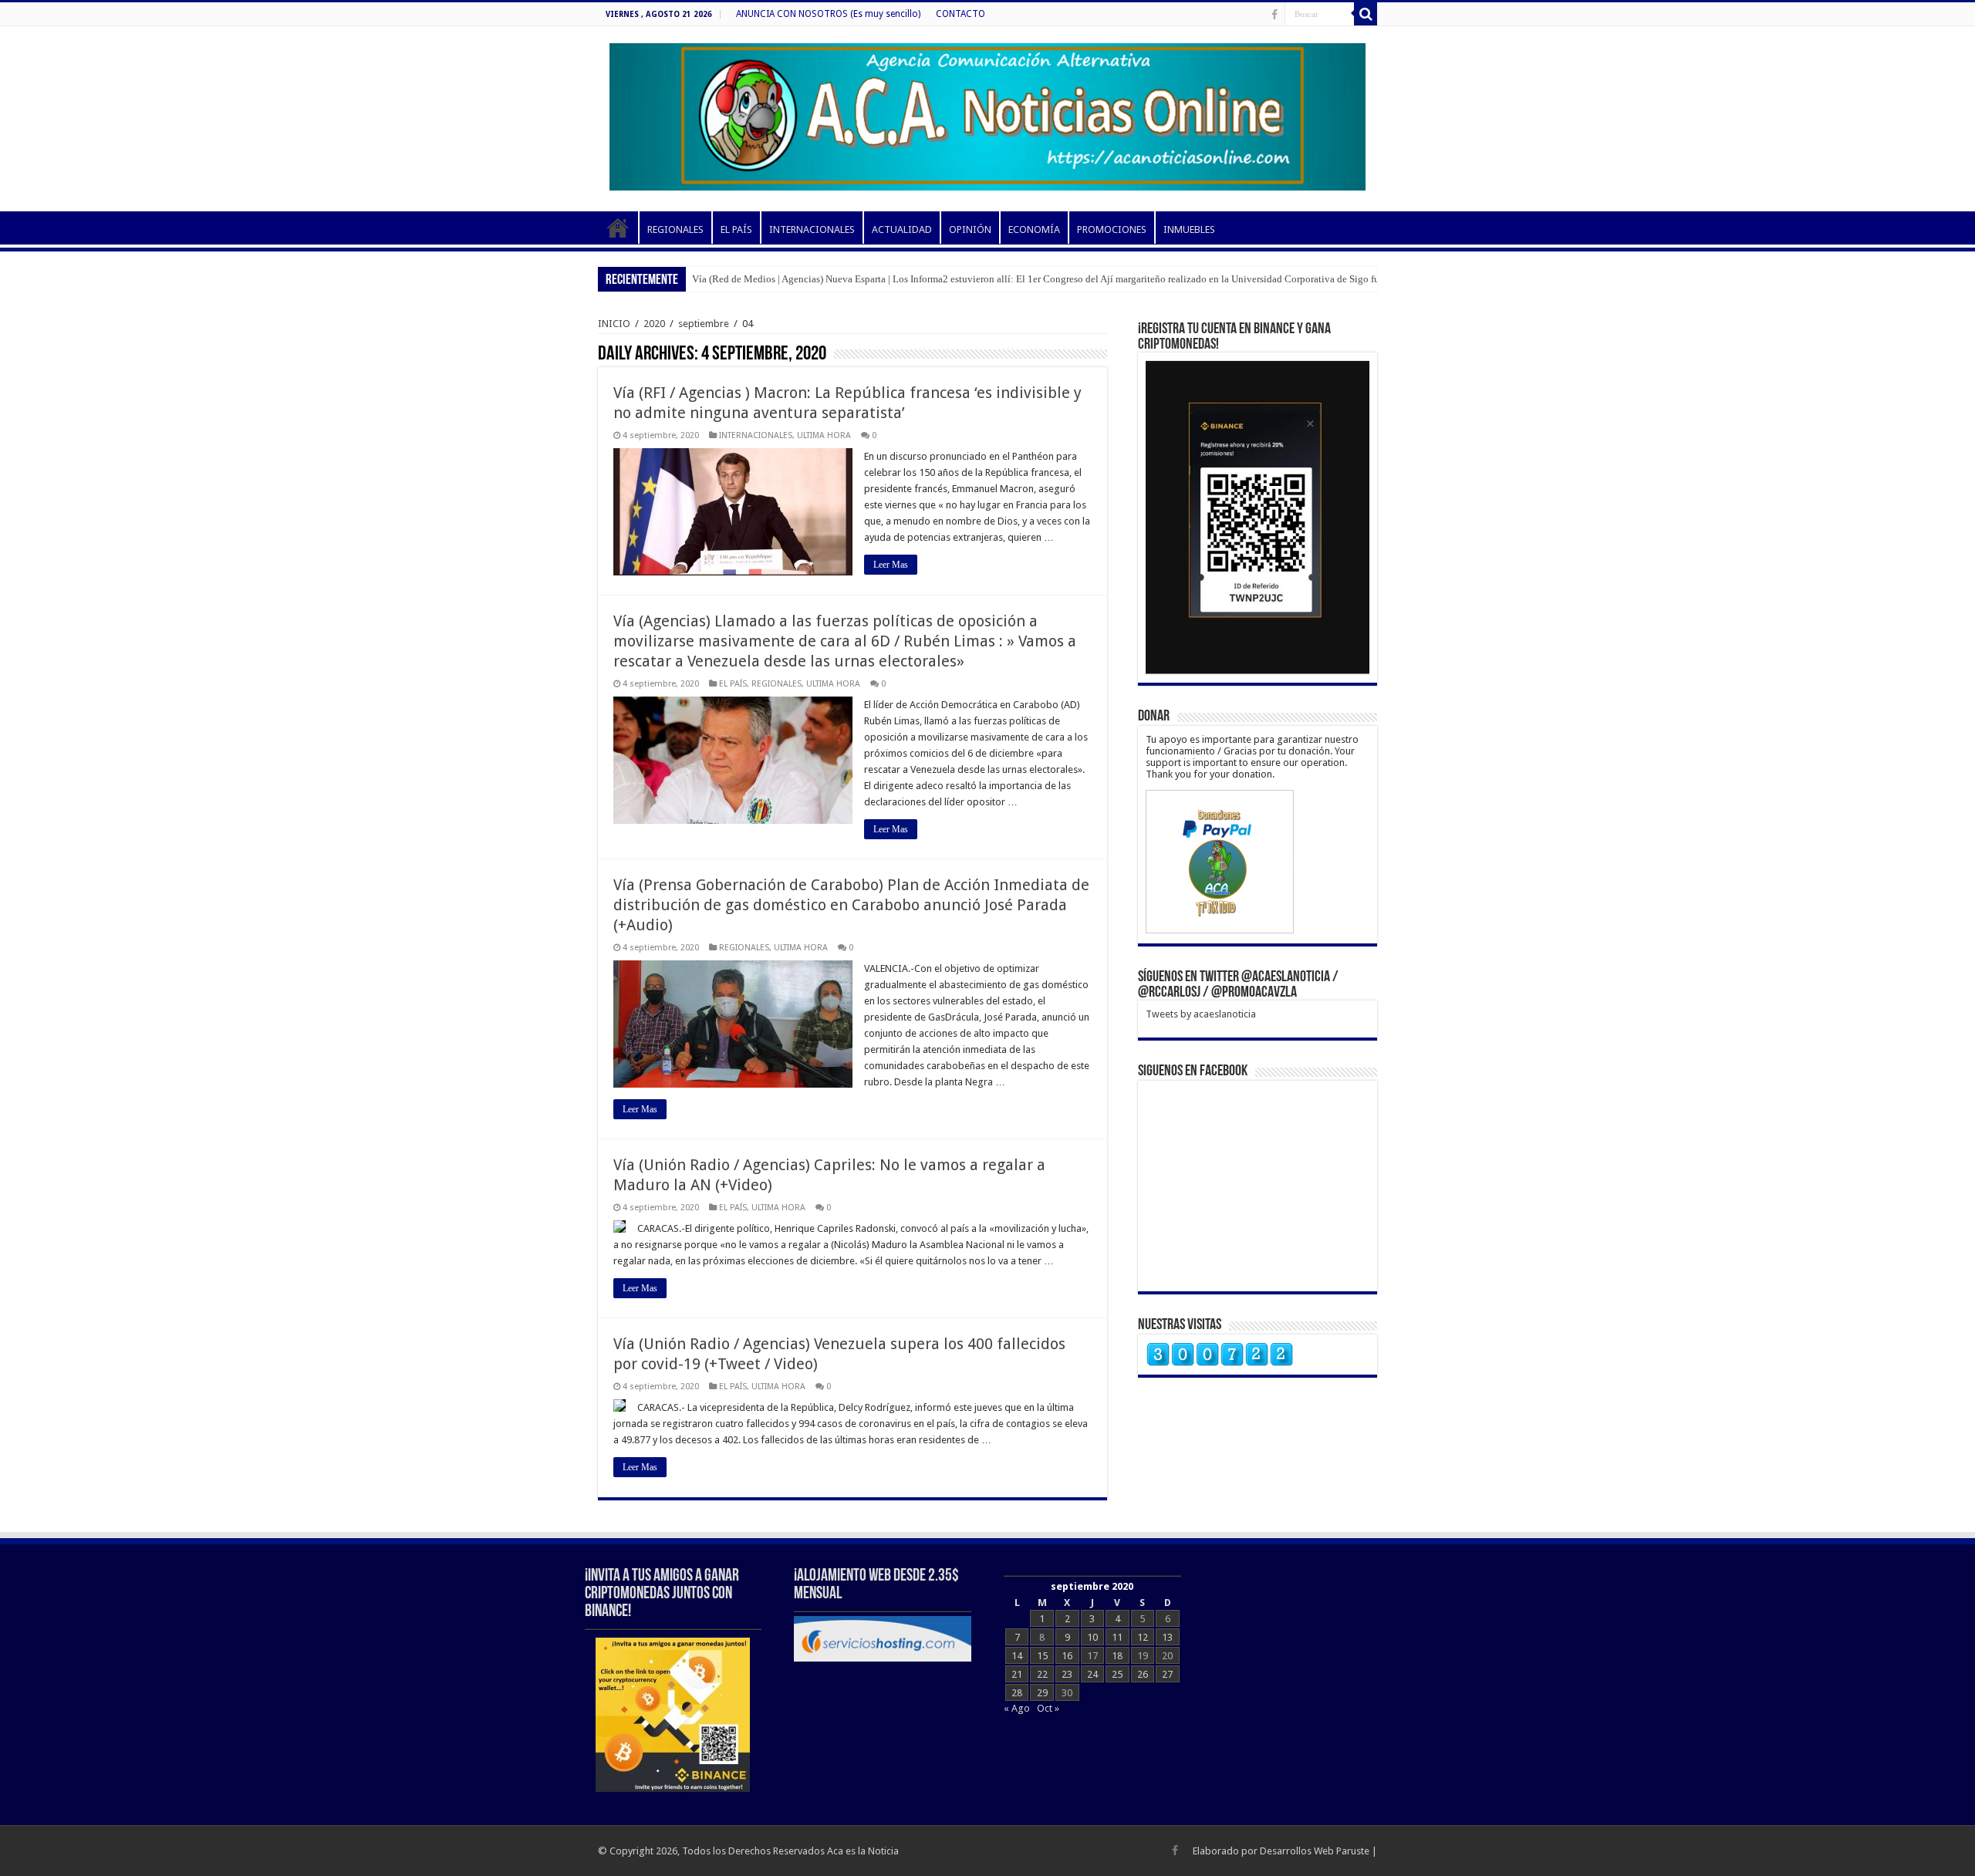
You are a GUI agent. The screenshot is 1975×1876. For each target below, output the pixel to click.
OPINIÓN (970, 229)
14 (1017, 1656)
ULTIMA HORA (824, 435)
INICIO (618, 228)
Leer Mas (891, 565)
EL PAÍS (736, 229)
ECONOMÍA (1034, 229)
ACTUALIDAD (902, 229)
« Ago (1017, 1708)
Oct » (1048, 1708)
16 (1067, 1656)
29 (1042, 1693)
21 (1017, 1674)
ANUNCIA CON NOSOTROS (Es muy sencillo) (828, 14)
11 (1117, 1637)
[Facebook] (1274, 15)
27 (1167, 1674)
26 (1143, 1674)
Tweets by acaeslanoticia (1201, 1014)
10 (1092, 1637)
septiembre (704, 324)
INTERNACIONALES (812, 229)
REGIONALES (675, 229)
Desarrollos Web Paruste (1315, 1851)
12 (1143, 1637)
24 (1092, 1674)
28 (1017, 1693)
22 (1042, 1674)
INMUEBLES (1189, 229)
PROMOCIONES (1112, 229)
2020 (654, 324)
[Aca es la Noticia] (987, 114)
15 (1042, 1656)
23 (1067, 1674)
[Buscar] (1366, 14)
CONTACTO (960, 14)
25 (1117, 1674)
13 (1167, 1637)
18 (1117, 1656)
